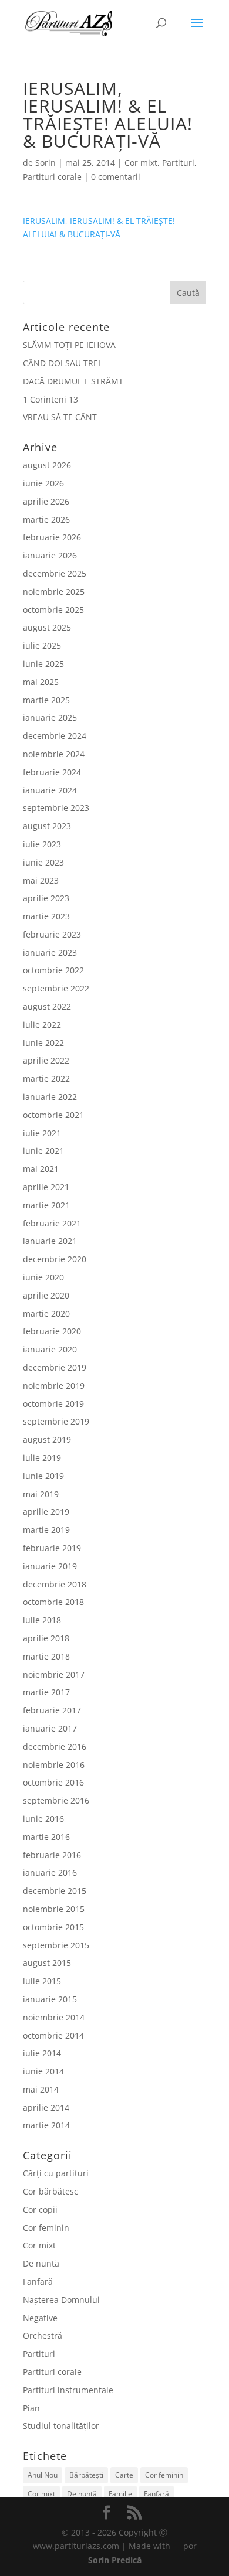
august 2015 (47, 1963)
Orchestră (43, 2335)
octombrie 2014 (53, 2035)
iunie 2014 (43, 2071)
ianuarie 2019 (50, 1566)
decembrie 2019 (55, 1367)
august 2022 (47, 1006)
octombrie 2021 (53, 1115)
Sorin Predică (115, 2560)
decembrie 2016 (55, 1747)
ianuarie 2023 (50, 953)
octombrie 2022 (53, 970)
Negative (40, 2318)
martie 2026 (46, 519)
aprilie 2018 (46, 1638)
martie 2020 (46, 1313)
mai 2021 (41, 1169)
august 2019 (47, 1439)
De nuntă (41, 2263)
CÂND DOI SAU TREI (62, 363)
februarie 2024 (52, 772)
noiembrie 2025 (54, 592)
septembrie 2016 (56, 1800)
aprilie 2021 (46, 1187)
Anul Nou (43, 2475)
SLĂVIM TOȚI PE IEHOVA (69, 345)
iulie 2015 (42, 1981)
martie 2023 (46, 916)
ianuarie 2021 (50, 1241)
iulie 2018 (42, 1620)
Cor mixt (141, 163)
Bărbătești (86, 2475)
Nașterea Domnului (61, 2300)
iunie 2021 (43, 1151)
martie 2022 (46, 1079)
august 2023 (47, 826)
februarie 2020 (52, 1331)
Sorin (46, 163)
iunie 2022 (43, 1043)
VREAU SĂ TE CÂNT (60, 417)
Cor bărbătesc (50, 2191)
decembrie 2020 (55, 1259)
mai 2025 (41, 682)
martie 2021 (46, 1205)
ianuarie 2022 (50, 1097)
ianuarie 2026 (50, 555)
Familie (120, 2494)
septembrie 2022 (56, 988)
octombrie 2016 (53, 1782)
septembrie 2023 (56, 808)
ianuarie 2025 (50, 718)
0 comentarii (116, 177)
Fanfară (38, 2282)
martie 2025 (46, 700)
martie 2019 (46, 1530)
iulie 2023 (42, 844)
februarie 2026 (52, 537)
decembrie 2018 (55, 1584)
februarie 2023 (52, 934)
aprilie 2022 (46, 1060)
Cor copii (40, 2209)
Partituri (178, 163)
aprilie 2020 (46, 1295)
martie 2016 (46, 1837)
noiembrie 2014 (54, 2017)
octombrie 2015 (53, 1927)
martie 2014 (46, 2125)
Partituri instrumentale (68, 2390)
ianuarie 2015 (50, 1999)
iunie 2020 (43, 1277)
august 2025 (47, 627)
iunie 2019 (43, 1476)
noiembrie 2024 (54, 754)
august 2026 (47, 465)
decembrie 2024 (55, 736)
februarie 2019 (52, 1548)
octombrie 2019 (53, 1404)
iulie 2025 (42, 645)
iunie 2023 (43, 862)
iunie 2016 (43, 1819)
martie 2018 (46, 1656)
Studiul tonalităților (61, 2426)
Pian (31, 2408)
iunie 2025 (43, 664)
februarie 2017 (52, 1710)
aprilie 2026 (46, 501)
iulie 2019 (42, 1458)
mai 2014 (41, 2089)
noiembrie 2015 (54, 1909)
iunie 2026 (43, 483)
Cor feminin (46, 2228)
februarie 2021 (52, 1223)
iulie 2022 (42, 1025)
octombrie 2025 (53, 610)
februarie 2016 (52, 1855)
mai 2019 (41, 1494)
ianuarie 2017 (50, 1728)
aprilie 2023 (46, 898)
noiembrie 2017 (54, 1674)
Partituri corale (52, 177)
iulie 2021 (42, 1133)
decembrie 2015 (55, 1891)
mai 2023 (41, 880)
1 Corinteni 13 (50, 399)
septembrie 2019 (56, 1421)
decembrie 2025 (55, 573)
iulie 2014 (42, 2053)
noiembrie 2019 (54, 1386)
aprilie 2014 (46, 2108)
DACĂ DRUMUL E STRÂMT (73, 381)
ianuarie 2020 (50, 1349)
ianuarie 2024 (50, 790)
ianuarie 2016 (50, 1873)
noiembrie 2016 (54, 1765)
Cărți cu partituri (56, 2173)
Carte (124, 2475)
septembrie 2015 (56, 1945)
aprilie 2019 (46, 1512)
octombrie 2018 (53, 1602)
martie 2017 (46, 1692)
